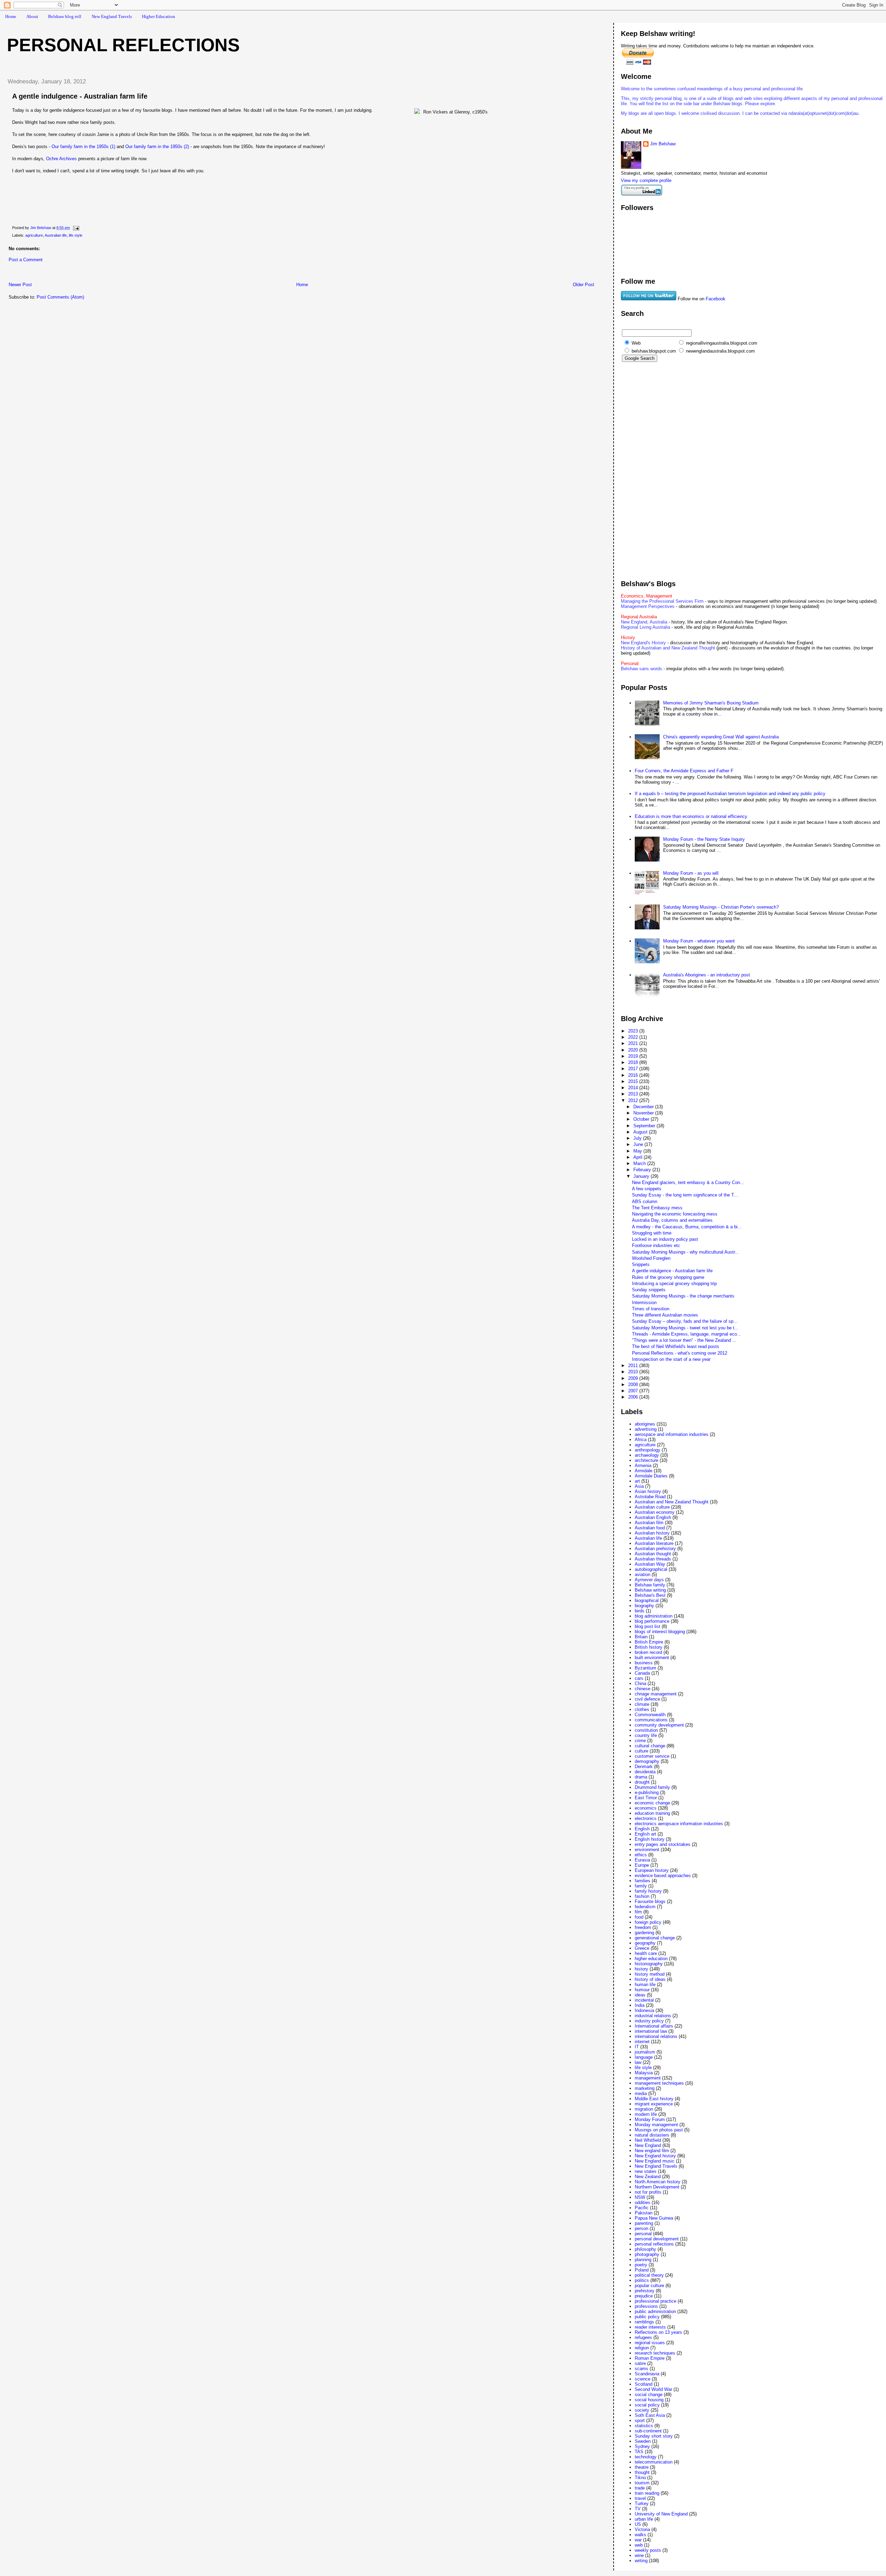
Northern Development (657, 2187)
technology (646, 2457)
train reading (647, 2493)
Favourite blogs (650, 1901)
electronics (646, 1818)
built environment (652, 1658)
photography (647, 2254)
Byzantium (645, 1668)
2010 (634, 1372)
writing (641, 2561)
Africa (641, 1440)
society (642, 2410)
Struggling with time (652, 1233)
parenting (644, 2223)
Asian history (648, 1491)
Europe (642, 1865)
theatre (642, 2467)
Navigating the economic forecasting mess (675, 1214)
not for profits (648, 2192)
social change (649, 2395)
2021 (634, 1043)
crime (640, 1741)
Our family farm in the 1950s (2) (157, 147)
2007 (634, 1391)
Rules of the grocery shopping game (668, 1277)
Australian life (56, 235)
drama (641, 1777)
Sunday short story (654, 2436)
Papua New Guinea (654, 2218)
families (643, 1881)
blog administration (654, 1616)
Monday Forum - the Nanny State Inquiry (704, 839)
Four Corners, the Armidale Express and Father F (684, 771)
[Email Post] (76, 228)
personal (643, 2234)
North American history (658, 2182)
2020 (634, 1050)
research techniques (655, 2353)
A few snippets (647, 1189)
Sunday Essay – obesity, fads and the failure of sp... (685, 1321)
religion (642, 2348)
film (638, 1912)
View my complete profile (646, 180)
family (641, 1886)
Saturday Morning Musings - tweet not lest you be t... (685, 1328)
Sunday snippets (649, 1290)
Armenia (643, 1466)
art (637, 1481)
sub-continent (648, 2431)
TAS (639, 2452)
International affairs (654, 2026)
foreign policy (648, 1922)
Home (11, 16)
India (640, 2005)
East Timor (646, 1798)
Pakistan (644, 2213)
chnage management (656, 1694)
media (641, 2093)
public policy (647, 2317)
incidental (644, 2000)
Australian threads (653, 1559)
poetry (641, 2265)
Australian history (652, 1533)
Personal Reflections (123, 45)
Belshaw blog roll (65, 16)
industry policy (649, 2021)
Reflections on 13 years (658, 2332)
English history (650, 1839)
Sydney (642, 2446)
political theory (649, 2275)
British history (649, 1647)
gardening (644, 1933)
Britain (641, 1637)
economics (646, 1808)
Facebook (716, 299)
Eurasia (642, 1860)
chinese (643, 1689)
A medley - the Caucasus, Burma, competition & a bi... (687, 1227)
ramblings (644, 2322)
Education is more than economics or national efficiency (691, 816)
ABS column (645, 1201)
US (638, 2524)
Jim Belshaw (663, 144)
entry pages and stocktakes (663, 1844)
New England (648, 2145)
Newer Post (20, 285)
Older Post (584, 285)
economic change (652, 1803)
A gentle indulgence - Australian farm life (672, 1271)
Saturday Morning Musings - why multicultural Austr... (685, 1252)
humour (642, 1990)
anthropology (648, 1450)
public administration (655, 2311)
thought (642, 2472)
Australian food (650, 1528)
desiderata (645, 1772)
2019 (634, 1056)
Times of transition (651, 1309)
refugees (643, 2337)
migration (644, 2109)
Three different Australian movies (665, 1315)
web (639, 2545)
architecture (647, 1460)
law (638, 2062)
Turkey (642, 2504)
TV (638, 2509)
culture (641, 1751)
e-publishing (647, 1792)
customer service (652, 1756)
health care (646, 1953)
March (640, 1163)
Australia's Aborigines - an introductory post (707, 975)
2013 (634, 1094)
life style (76, 235)
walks (640, 2535)
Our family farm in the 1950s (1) (83, 147)
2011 (634, 1366)
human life (645, 1985)
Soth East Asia (650, 2415)
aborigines (645, 1424)
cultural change (650, 1746)
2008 (634, 1385)
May (638, 1151)
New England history (655, 2156)
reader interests (650, 2327)
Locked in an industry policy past (665, 1239)
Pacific (642, 2208)
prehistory (645, 2291)
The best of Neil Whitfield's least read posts (676, 1346)
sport (640, 2420)
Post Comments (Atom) (60, 297)
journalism (645, 2052)
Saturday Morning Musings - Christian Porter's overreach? (721, 907)
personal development (657, 2239)
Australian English (653, 1517)
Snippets (641, 1264)
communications (651, 1720)
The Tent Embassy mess (657, 1208)
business (644, 1663)
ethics (641, 1855)
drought (642, 1782)
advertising (646, 1429)
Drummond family (652, 1787)
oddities (643, 2202)
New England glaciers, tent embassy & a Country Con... (688, 1182)
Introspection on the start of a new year (671, 1359)
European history (652, 1870)
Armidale (644, 1471)
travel (640, 2498)
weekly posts (648, 2550)
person (641, 2228)
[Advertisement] (83, 274)
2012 (634, 1100)
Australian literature (654, 1543)
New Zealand (648, 2177)
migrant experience (654, 2104)
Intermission (644, 1303)
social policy (647, 2405)
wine (639, 2555)
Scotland (644, 2384)
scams (641, 2369)
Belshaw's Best (650, 1595)
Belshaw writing (650, 1590)
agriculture (34, 235)
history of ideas (650, 1979)
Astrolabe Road (650, 1497)
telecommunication (654, 2462)
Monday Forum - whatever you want (699, 941)
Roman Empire (650, 2358)
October (642, 1119)
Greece (642, 1948)
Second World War (653, 2389)
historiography (649, 1964)
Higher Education (159, 16)
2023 (634, 1031)
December (644, 1107)
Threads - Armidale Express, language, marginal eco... (686, 1334)
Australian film (649, 1523)
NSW (640, 2197)
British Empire (649, 1642)
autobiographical (651, 1569)
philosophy (645, 2249)
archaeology (647, 1455)
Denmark (644, 1767)
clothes (642, 1709)
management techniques (659, 2083)
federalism (645, 1907)
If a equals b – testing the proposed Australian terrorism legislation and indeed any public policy (730, 794)
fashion (642, 1896)
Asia (639, 1486)
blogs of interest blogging (660, 1632)
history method (650, 1974)
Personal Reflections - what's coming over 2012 (680, 1353)
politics (642, 2280)
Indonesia (644, 2010)
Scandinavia (647, 2374)
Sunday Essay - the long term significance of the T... (685, 1195)
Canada (642, 1673)
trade (640, 2488)
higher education (651, 1959)
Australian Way (650, 1564)
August (641, 1132)
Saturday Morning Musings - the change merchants (683, 1296)
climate (642, 1704)
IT (637, 2047)
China (640, 1683)
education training (652, 1813)
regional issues (650, 2343)
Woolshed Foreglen (651, 1258)
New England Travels (112, 16)
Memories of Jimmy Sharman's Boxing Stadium (711, 703)
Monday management (656, 2125)
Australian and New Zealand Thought (672, 1502)
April (639, 1157)
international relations (656, 2036)
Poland (642, 2270)
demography (647, 1761)
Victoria (642, 2529)
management (648, 2078)
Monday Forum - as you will (691, 873)
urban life (644, 2519)
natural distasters (652, 2135)
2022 (634, 1037)
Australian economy (655, 1512)
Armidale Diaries (651, 1476)
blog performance (652, 1621)
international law (651, 2031)
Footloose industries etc (656, 1245)
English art (645, 1834)
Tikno (640, 2478)
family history (648, 1891)
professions (646, 2306)
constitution (646, 1730)
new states (646, 2171)
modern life (646, 2114)
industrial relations (653, 2016)
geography (645, 1943)
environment (647, 1850)
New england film (652, 2151)
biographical (647, 1600)
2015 (634, 1081)
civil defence (647, 1699)
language (644, 2057)
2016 (634, 1075)
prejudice (644, 2296)
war (638, 2540)
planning (643, 2260)
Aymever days (649, 1580)
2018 (634, 1062)
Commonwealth (650, 1715)
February (643, 1170)
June (639, 1144)
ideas (640, 1995)
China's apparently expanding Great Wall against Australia (721, 737)
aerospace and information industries (672, 1434)
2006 (634, 1397)
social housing (649, 2400)
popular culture (649, 2286)
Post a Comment (26, 260)
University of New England (661, 2514)
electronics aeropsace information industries (679, 1824)
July (638, 1138)
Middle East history (654, 2099)
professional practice (656, 2301)
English (642, 1829)
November (644, 1113)
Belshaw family (650, 1585)
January (642, 1176)
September (645, 1126)
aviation (643, 1574)
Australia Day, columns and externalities (672, 1220)
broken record (648, 1652)
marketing (645, 2088)
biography (644, 1606)
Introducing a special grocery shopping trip (674, 1284)
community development (659, 1725)
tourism (642, 2483)
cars (639, 1678)
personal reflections (654, 2244)
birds (640, 1611)
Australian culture (652, 1507)
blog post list (648, 1626)
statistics (644, 2426)
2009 (634, 1378)
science (643, 2379)
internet (642, 2042)
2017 (634, 1069)
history (641, 1969)
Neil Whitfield (648, 2140)
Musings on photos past (659, 2130)
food (639, 1917)
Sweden (643, 2441)
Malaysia (644, 2073)
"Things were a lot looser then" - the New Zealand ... (684, 1340)
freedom (643, 1927)
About (32, 16)
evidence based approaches (663, 1876)
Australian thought (653, 1554)
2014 (634, 1088)
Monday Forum (650, 2119)
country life (646, 1735)
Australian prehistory (655, 1549)
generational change (655, 1938)
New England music (655, 2161)
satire (640, 2363)
